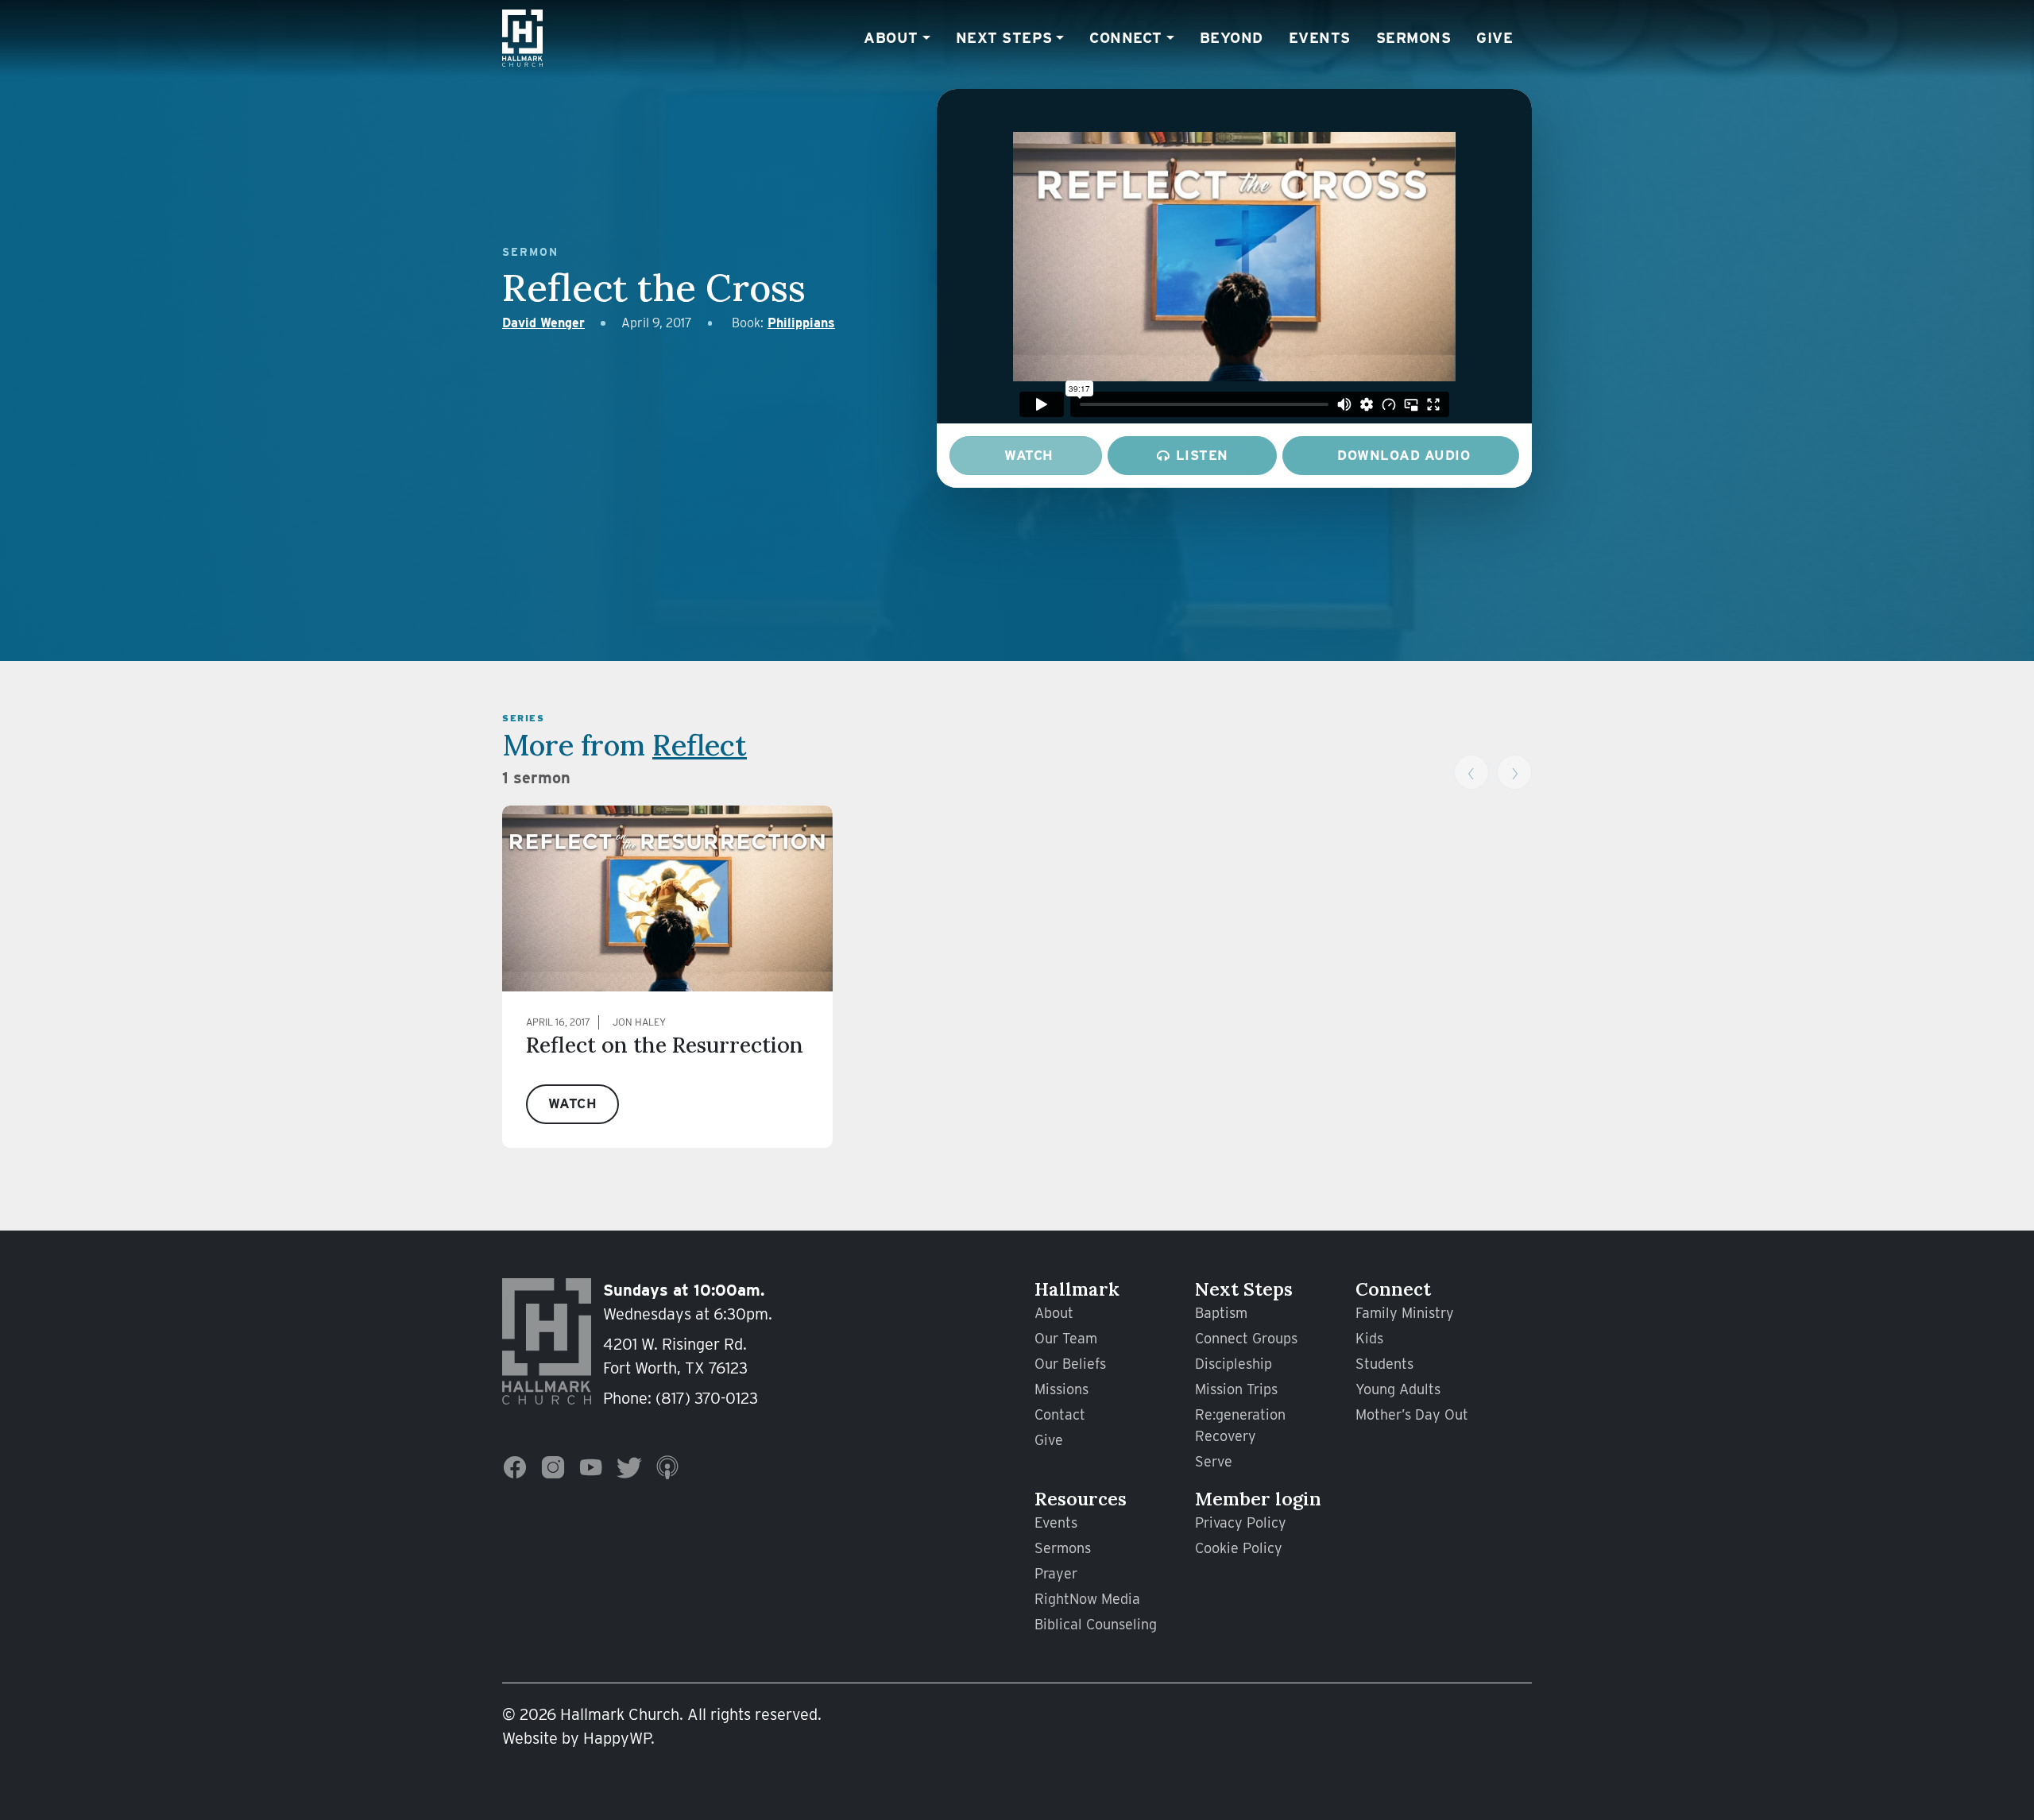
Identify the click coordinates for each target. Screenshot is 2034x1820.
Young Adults (1398, 1389)
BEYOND (1232, 37)
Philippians (801, 323)
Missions (1061, 1389)
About (891, 37)
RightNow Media (1087, 1599)
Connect (1126, 37)
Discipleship (1234, 1364)
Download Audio (1404, 455)
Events (1320, 37)
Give (1495, 37)
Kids (1369, 1338)
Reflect (700, 745)
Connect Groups (1246, 1338)
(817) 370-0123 (707, 1398)
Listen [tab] (1202, 455)
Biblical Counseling (1096, 1624)
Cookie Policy (1239, 1548)
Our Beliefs (1070, 1364)
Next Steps (1004, 37)
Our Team (1066, 1338)
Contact (1060, 1414)
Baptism (1221, 1313)
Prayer (1056, 1573)
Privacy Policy (1241, 1522)
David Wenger (543, 323)
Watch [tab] (1029, 455)
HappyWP (617, 1738)
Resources (1081, 1499)
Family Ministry (1405, 1313)
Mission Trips (1236, 1389)
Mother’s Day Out (1412, 1414)
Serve (1214, 1461)
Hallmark (1077, 1289)
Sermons (1414, 37)
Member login (1258, 1499)
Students (1384, 1364)
